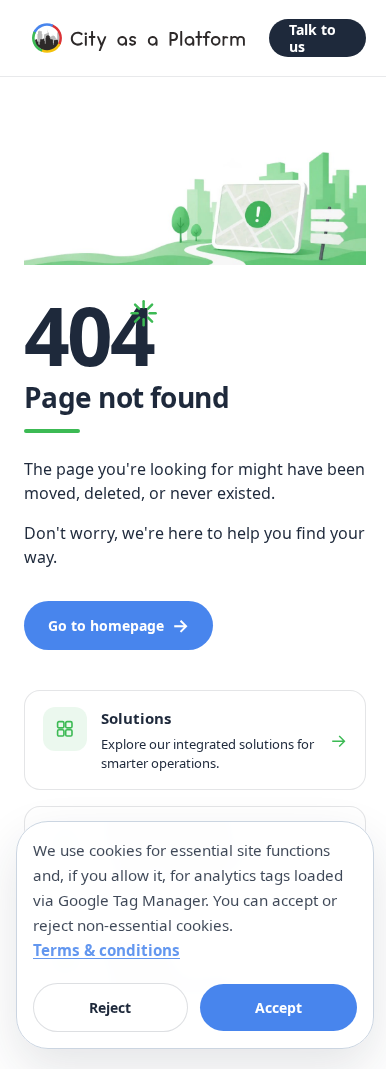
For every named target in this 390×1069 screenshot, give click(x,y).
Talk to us (312, 38)
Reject (110, 1007)
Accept (278, 1007)
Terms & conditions (106, 950)
